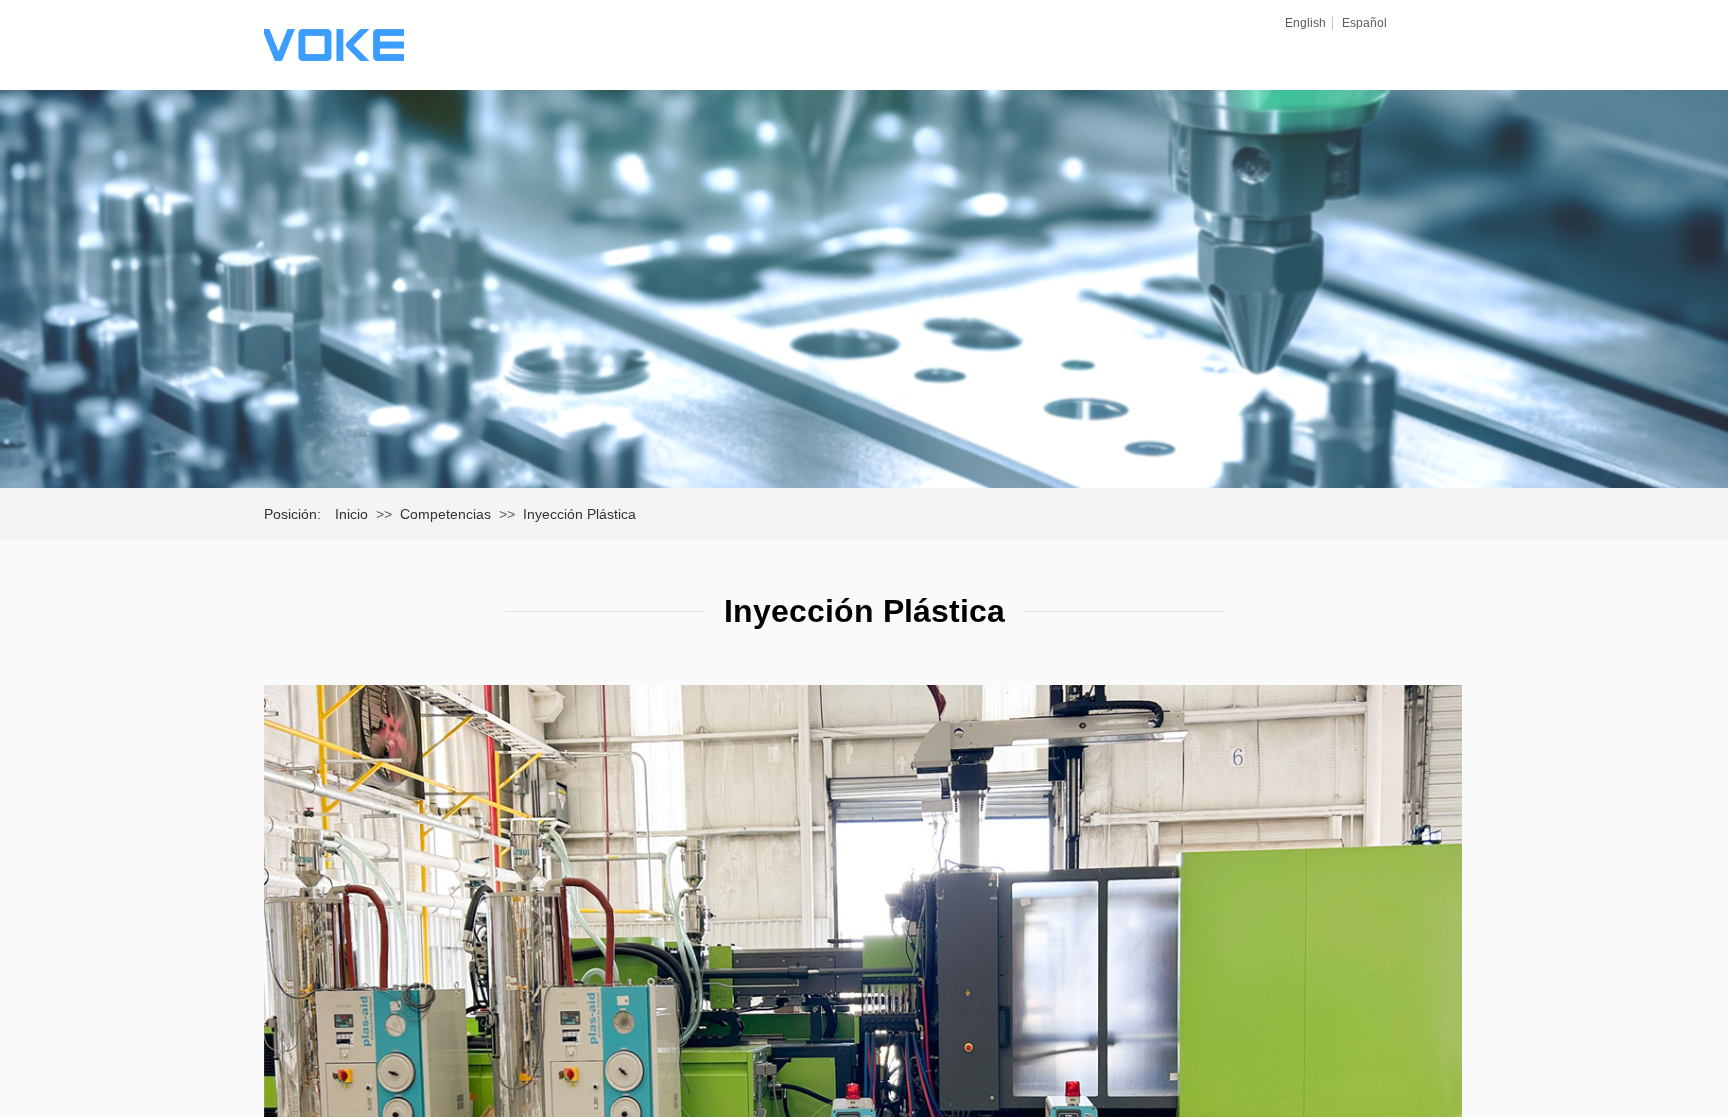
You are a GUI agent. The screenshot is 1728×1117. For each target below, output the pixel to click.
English (1305, 23)
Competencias (445, 514)
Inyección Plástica (579, 514)
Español (1364, 23)
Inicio (351, 514)
